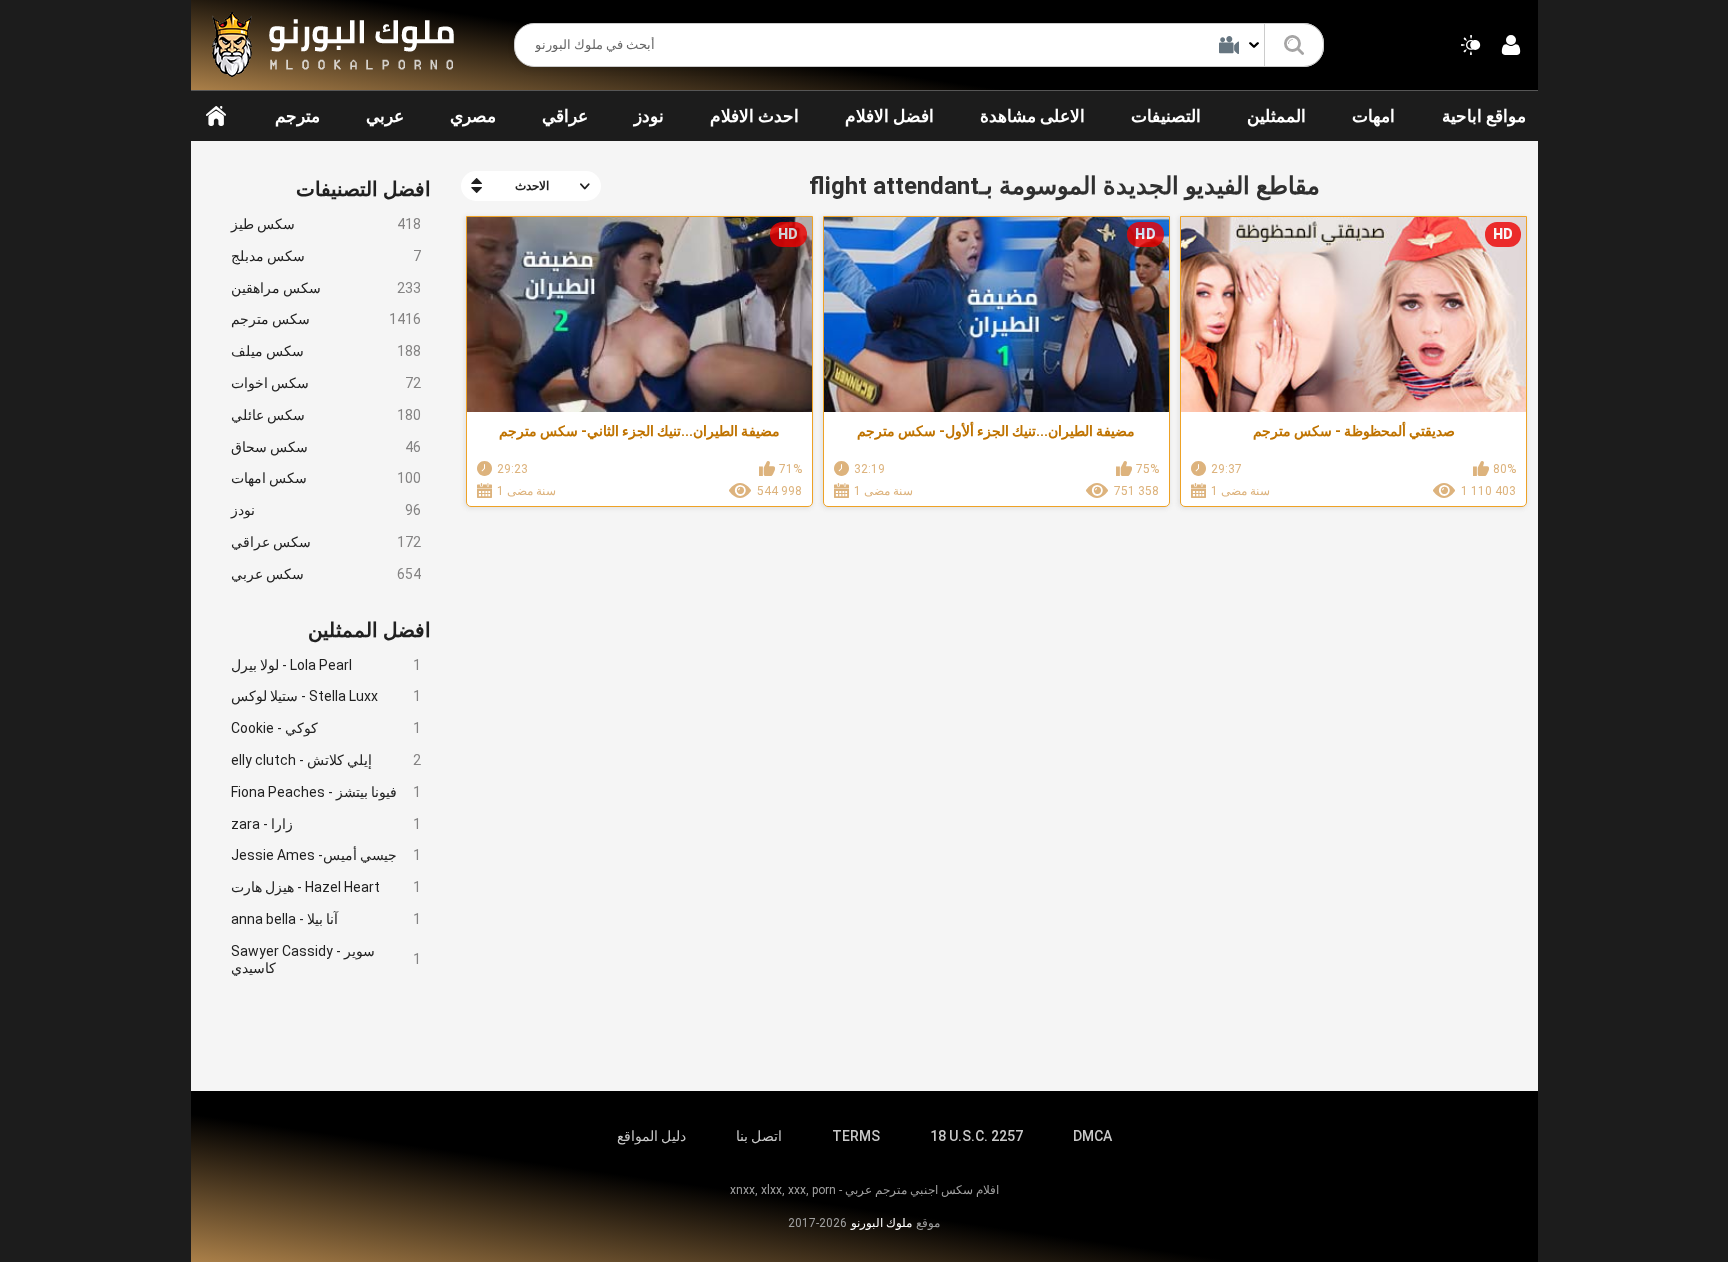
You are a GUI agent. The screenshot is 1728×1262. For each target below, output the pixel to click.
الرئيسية (216, 116)
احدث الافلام (754, 116)
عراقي (565, 116)
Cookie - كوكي (326, 728)
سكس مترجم (326, 319)
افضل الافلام (889, 116)
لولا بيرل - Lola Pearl (326, 665)
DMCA (1092, 1136)
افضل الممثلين (369, 630)
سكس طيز (326, 224)
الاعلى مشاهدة (1032, 116)
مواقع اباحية (1484, 116)
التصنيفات (1166, 116)
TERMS (856, 1136)
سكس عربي (326, 574)
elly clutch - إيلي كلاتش (326, 760)
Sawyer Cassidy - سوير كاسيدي (326, 959)
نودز (649, 116)
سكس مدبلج (326, 256)
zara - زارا (326, 824)
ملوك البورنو (881, 1223)
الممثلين (1276, 116)
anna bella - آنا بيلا (326, 919)
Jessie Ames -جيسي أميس (326, 855)
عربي (385, 116)
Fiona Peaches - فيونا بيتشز (326, 792)
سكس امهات (326, 478)
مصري (473, 116)
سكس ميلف (326, 351)
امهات (1373, 116)
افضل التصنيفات (363, 189)
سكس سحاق (326, 447)
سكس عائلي (326, 415)
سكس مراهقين (326, 288)
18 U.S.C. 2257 (976, 1136)
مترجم (297, 116)
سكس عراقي (326, 542)
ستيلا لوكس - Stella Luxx (326, 696)
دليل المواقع (651, 1136)
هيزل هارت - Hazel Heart (326, 887)
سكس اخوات (326, 383)
